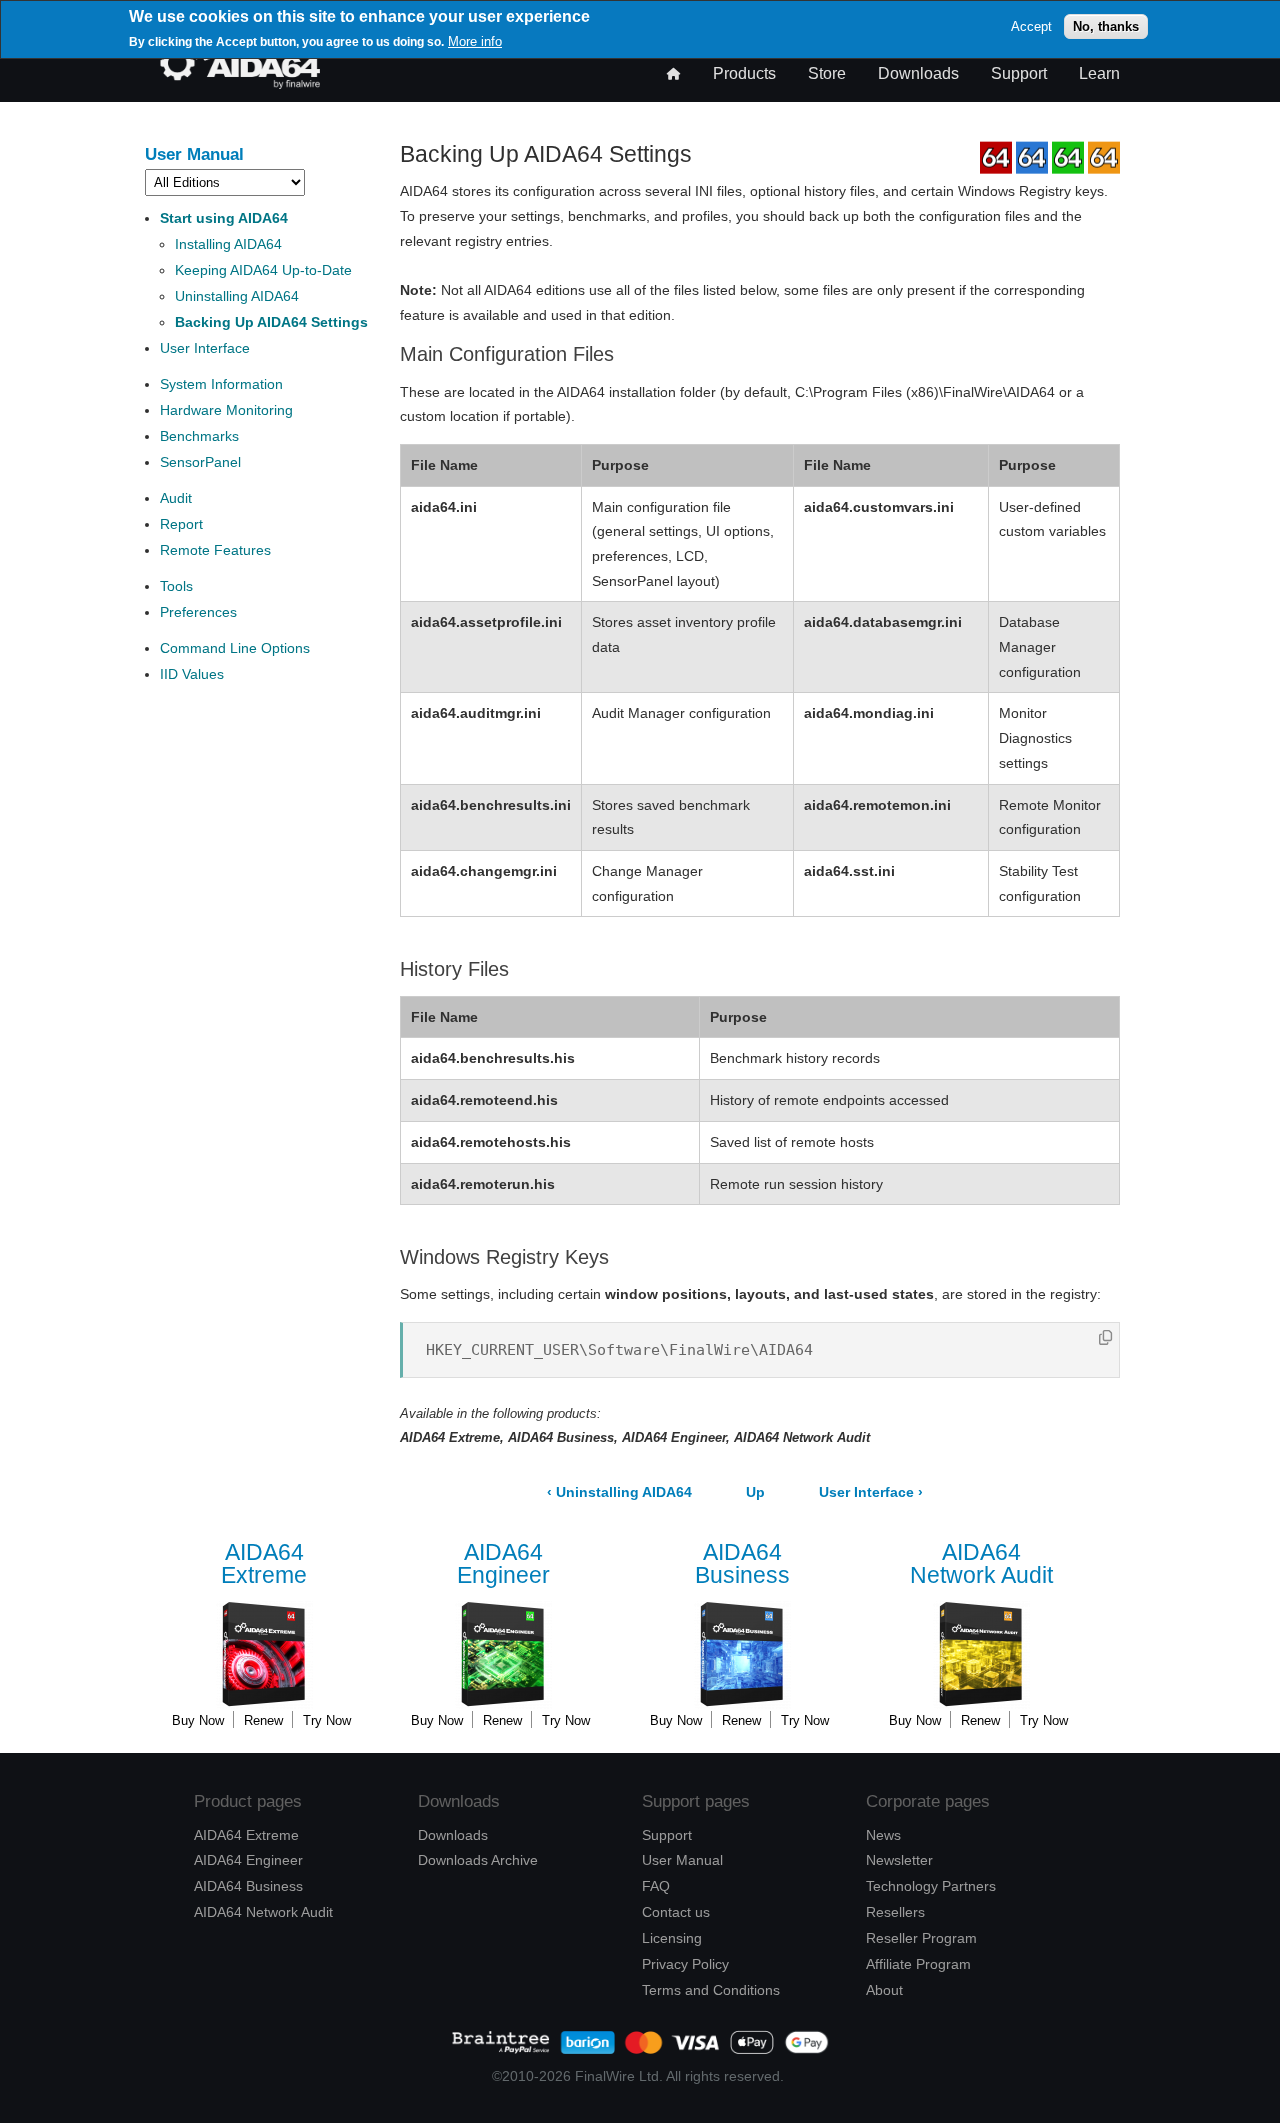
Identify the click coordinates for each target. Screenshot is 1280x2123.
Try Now (327, 1720)
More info (475, 41)
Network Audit (981, 1564)
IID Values (192, 674)
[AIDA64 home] (240, 83)
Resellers (895, 1912)
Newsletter (899, 1860)
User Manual (194, 154)
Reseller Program (921, 1938)
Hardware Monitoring (226, 410)
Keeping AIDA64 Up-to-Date (263, 270)
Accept (1031, 26)
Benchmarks (199, 436)
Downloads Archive (478, 1860)
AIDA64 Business (248, 1886)
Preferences (198, 612)
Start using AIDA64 (224, 218)
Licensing (672, 1938)
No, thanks (1106, 26)
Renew (263, 1720)
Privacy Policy (685, 1964)
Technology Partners (931, 1886)
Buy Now (198, 1720)
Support (1019, 73)
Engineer (503, 1564)
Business (742, 1564)
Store (827, 73)
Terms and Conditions (711, 1990)
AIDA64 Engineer (248, 1860)
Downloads (918, 73)
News (883, 1835)
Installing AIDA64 (228, 244)
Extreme (264, 1564)
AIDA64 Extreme (246, 1835)
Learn (1099, 73)
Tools (176, 586)
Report (181, 524)
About (884, 1990)
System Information (221, 384)
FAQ (656, 1886)
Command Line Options (235, 648)
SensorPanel (200, 462)
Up (755, 1492)
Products (744, 73)
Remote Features (215, 550)
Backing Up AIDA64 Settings (271, 322)
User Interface (205, 348)
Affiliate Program (918, 1964)
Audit (176, 498)
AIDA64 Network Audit (263, 1912)
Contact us (676, 1912)
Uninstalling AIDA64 (237, 296)
